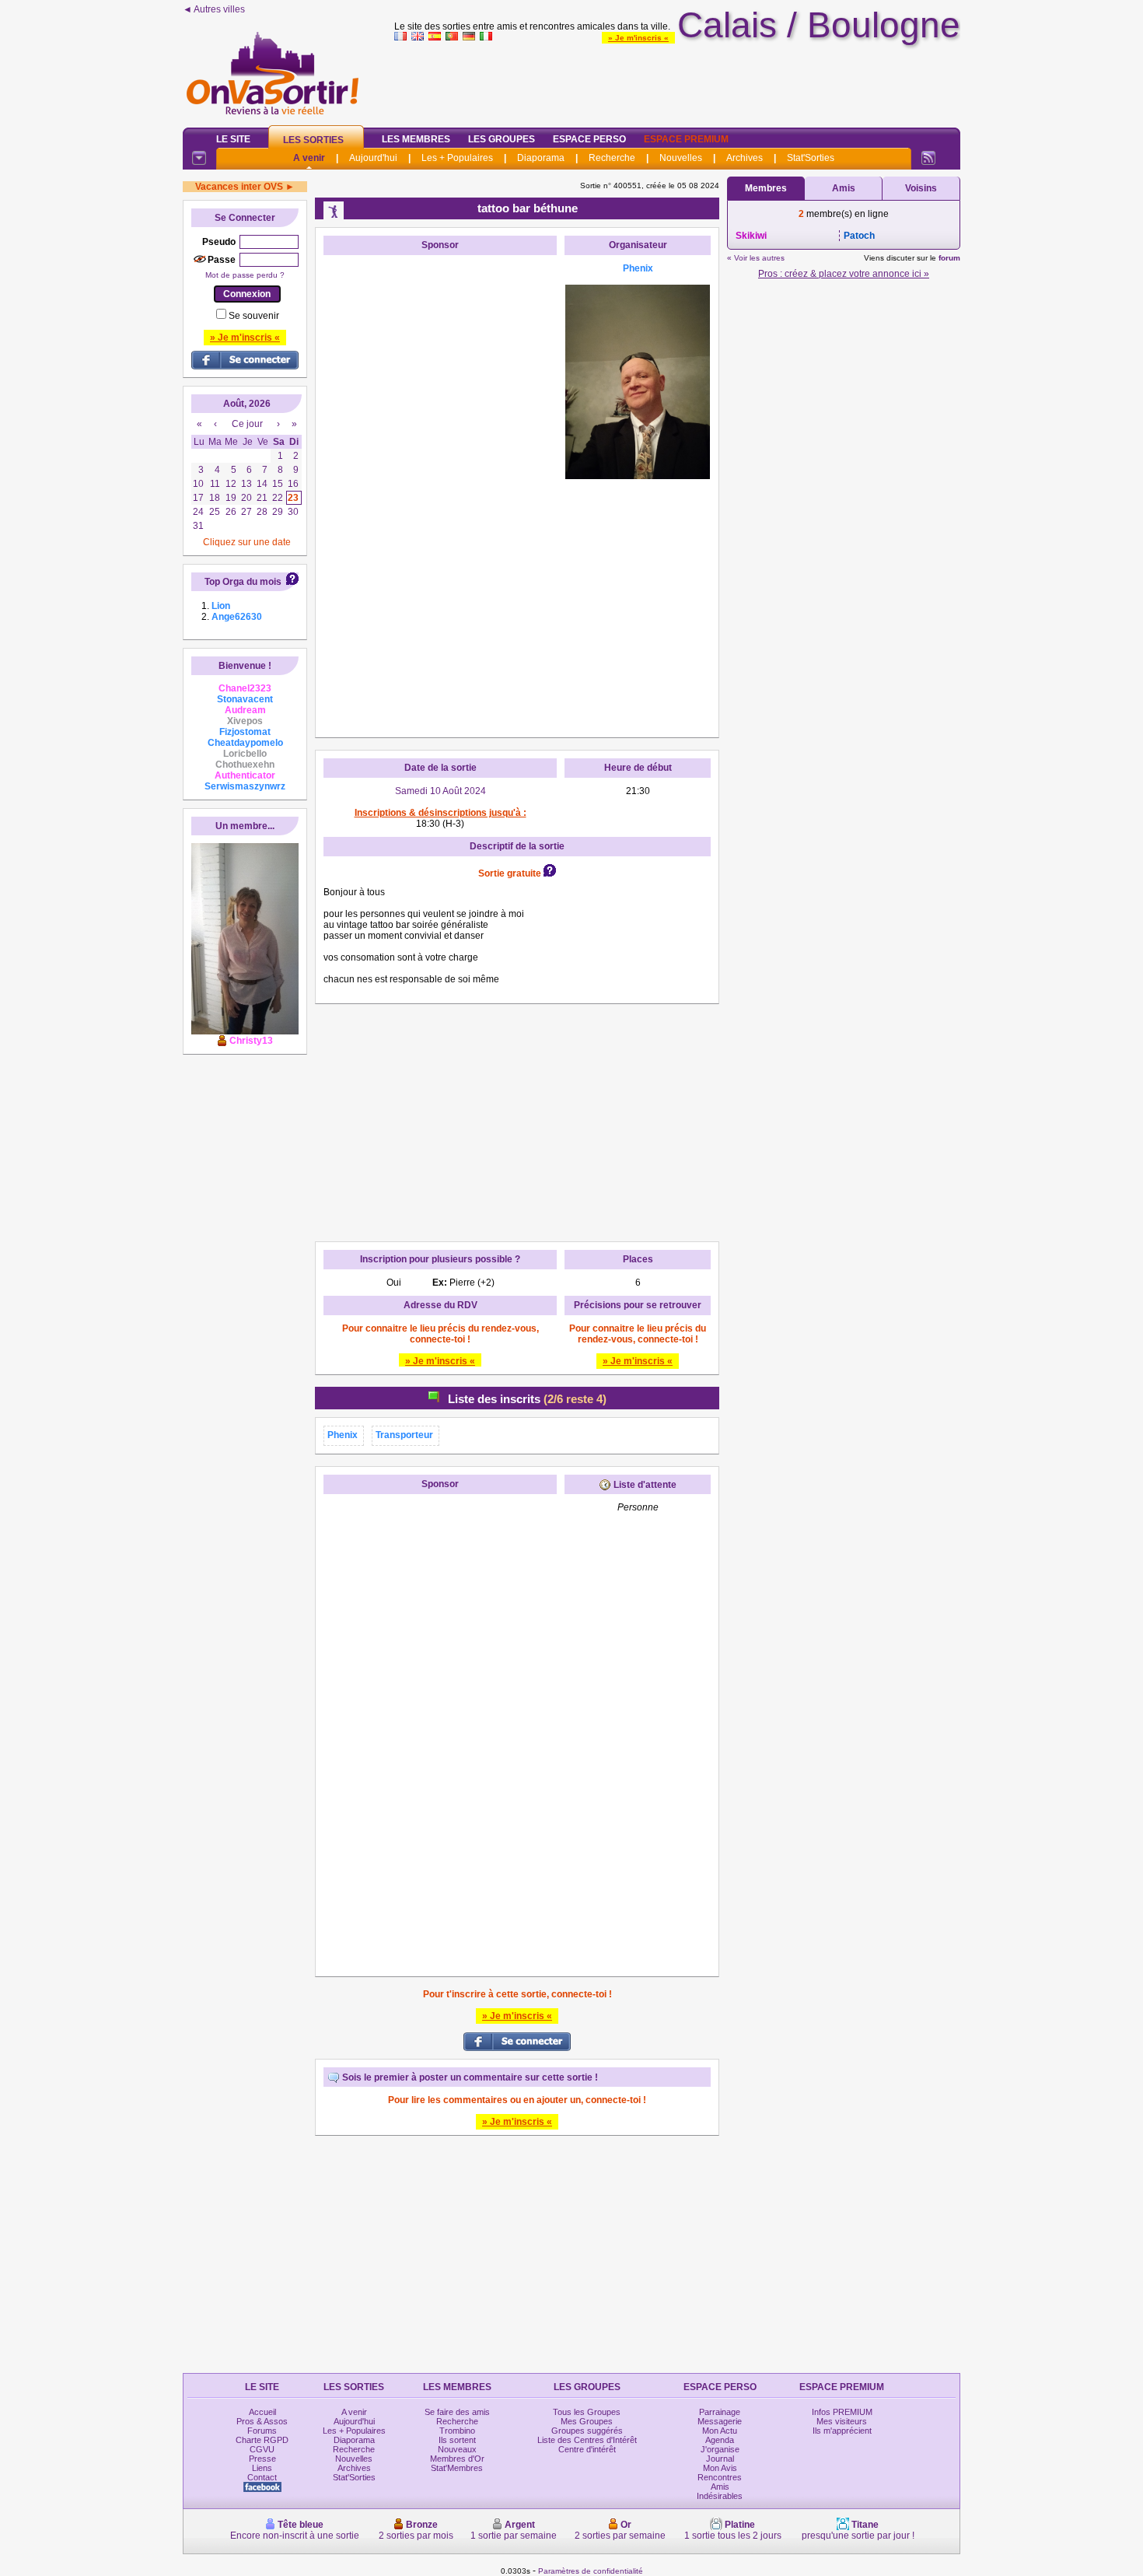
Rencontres (720, 2477)
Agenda (720, 2440)
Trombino (457, 2431)
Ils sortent (457, 2440)
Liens (262, 2468)
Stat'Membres (457, 2468)
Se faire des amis (457, 2412)
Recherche (612, 158)
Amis (844, 188)
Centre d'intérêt (587, 2449)
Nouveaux (457, 2449)
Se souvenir (254, 316)
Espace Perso (589, 139)
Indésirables (720, 2496)
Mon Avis (720, 2468)
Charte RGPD (262, 2440)
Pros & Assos (262, 2421)
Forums (262, 2431)
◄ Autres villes (214, 9)
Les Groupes (502, 139)
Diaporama (541, 158)
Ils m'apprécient (842, 2431)
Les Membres (416, 139)
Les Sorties (313, 140)
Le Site (233, 139)
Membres (766, 188)
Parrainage (720, 2412)
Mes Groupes (587, 2421)
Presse (262, 2459)
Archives (745, 158)
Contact (262, 2477)
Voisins (921, 188)
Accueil (262, 2412)
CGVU (262, 2449)
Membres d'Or (457, 2459)
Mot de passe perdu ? (245, 275)
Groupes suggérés (587, 2431)
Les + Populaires (457, 158)
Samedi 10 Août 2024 (440, 791)
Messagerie (720, 2421)
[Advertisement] (677, 81)
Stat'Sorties (811, 158)
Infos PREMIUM (842, 2412)
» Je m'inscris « (638, 38)
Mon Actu (720, 2431)
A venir (309, 158)
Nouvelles (681, 158)
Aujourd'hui (373, 158)
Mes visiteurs (842, 2421)
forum (949, 258)
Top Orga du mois (243, 582)
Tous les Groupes (587, 2412)
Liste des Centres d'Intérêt (587, 2440)
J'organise (720, 2449)
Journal (720, 2459)
